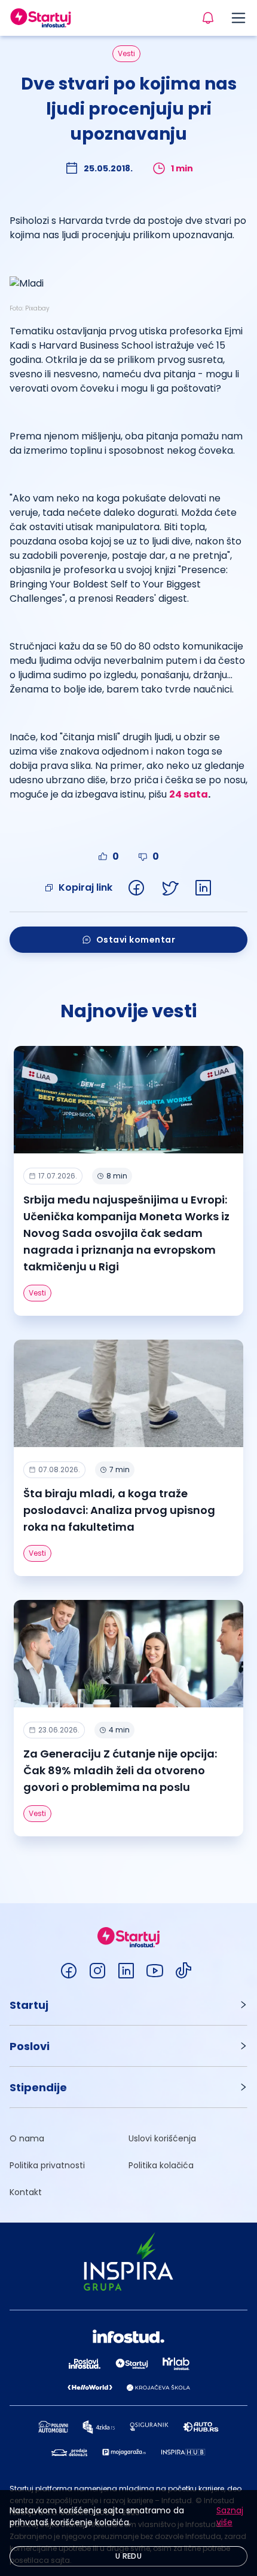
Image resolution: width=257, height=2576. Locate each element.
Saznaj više (230, 2516)
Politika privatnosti (47, 2165)
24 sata (189, 794)
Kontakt (26, 2192)
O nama (27, 2138)
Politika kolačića (161, 2165)
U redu (128, 2556)
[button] (128, 2005)
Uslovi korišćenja (162, 2138)
